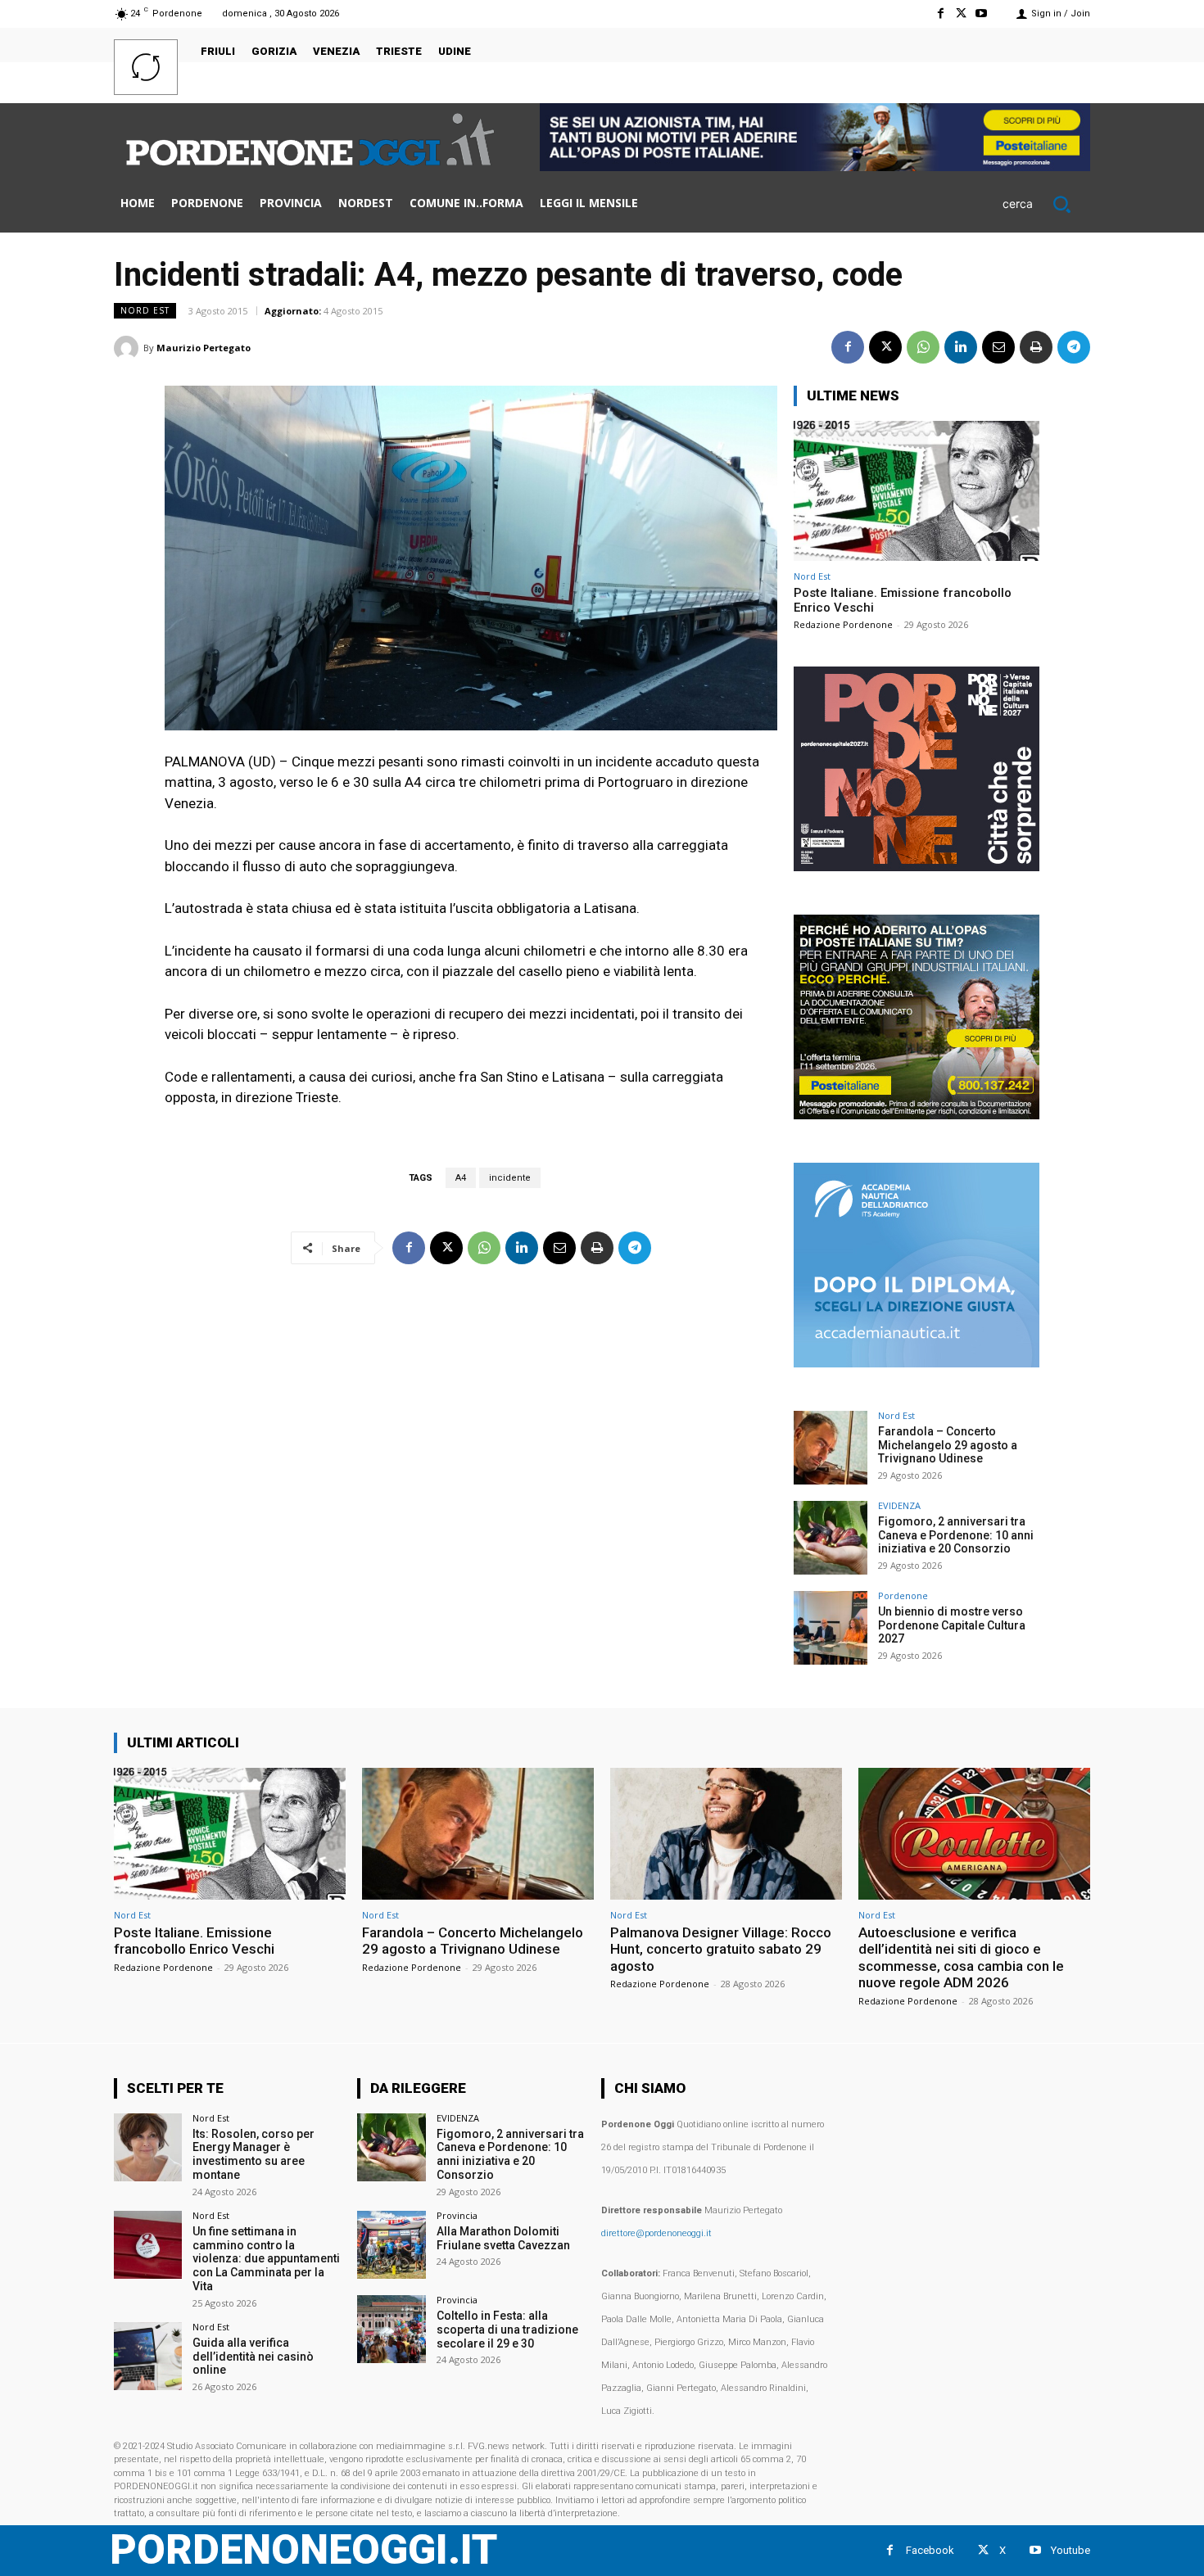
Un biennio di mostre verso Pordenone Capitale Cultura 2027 (952, 1625)
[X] (961, 14)
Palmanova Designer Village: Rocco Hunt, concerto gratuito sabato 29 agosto (721, 1949)
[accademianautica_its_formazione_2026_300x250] (917, 1363)
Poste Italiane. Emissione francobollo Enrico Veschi (194, 1941)
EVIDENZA (899, 1505)
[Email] (998, 347)
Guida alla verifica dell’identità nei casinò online (253, 2357)
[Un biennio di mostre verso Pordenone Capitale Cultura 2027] (831, 1628)
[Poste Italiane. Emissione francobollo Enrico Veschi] (917, 491)
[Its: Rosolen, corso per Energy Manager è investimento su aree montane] (148, 2147)
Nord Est (145, 310)
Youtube (1070, 2550)
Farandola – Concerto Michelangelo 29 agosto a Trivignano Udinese (948, 1445)
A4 (461, 1178)
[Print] (1036, 347)
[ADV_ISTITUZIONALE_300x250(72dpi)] (917, 867)
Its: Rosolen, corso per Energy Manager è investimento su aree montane (253, 2154)
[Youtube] (982, 14)
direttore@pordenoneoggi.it (656, 2233)
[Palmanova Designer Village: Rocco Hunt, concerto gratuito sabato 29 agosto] (726, 1834)
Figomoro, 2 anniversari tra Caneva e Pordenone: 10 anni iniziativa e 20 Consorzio (956, 1535)
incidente (510, 1178)
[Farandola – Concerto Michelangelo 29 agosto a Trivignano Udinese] (831, 1448)
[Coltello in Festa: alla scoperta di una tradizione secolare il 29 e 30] (391, 2329)
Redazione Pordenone (843, 624)
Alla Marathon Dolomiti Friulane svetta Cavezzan (503, 2238)
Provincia (457, 2215)
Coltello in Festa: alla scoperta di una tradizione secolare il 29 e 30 (507, 2330)
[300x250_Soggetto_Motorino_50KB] (917, 1115)
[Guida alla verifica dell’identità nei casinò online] (148, 2356)
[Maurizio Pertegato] (129, 348)
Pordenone (903, 1595)
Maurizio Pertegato (204, 348)
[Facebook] (940, 14)
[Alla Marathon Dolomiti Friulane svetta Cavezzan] (391, 2245)
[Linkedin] (961, 347)
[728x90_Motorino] (815, 167)
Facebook (930, 2550)
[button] (1046, 204)
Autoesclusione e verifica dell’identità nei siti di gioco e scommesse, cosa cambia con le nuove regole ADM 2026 (961, 1957)
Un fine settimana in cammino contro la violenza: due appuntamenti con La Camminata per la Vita (266, 2259)
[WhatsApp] (923, 347)
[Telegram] (1074, 347)
